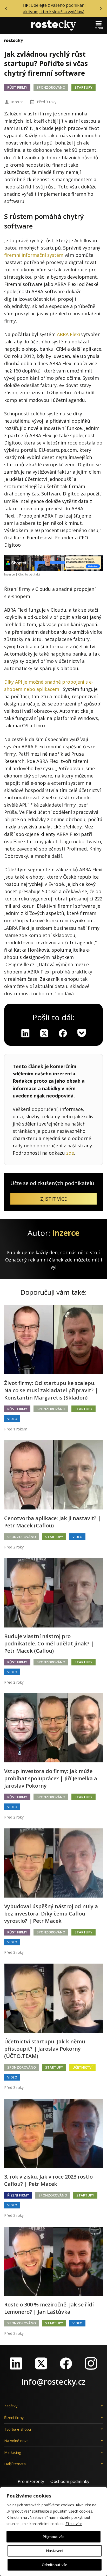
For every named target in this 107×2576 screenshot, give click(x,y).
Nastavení (55, 2551)
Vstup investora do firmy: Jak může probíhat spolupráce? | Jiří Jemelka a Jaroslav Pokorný (51, 1778)
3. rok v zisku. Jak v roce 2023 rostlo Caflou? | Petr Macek (48, 2180)
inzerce (17, 102)
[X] (44, 1033)
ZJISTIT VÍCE (53, 1199)
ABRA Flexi (68, 334)
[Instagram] (91, 2363)
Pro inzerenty (31, 2481)
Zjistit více (74, 2524)
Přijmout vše (53, 2537)
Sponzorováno (51, 87)
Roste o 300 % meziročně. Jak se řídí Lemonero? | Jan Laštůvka (49, 2308)
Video (12, 1419)
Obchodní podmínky (70, 2481)
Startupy (83, 87)
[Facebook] (66, 2363)
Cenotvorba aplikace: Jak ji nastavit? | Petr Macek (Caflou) (52, 1522)
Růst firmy (17, 87)
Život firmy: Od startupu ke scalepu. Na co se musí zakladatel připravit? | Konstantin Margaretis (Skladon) (51, 1390)
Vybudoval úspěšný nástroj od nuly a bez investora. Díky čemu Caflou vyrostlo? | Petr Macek (51, 1914)
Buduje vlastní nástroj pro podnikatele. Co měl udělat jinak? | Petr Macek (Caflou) (49, 1643)
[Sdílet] (63, 1033)
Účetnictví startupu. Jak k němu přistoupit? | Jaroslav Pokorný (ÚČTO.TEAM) (45, 2049)
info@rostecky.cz (53, 2382)
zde (70, 1153)
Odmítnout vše (55, 2565)
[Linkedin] (25, 1033)
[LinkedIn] (16, 2363)
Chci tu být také (29, 574)
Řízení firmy (18, 2195)
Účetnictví (82, 2067)
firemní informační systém (34, 255)
